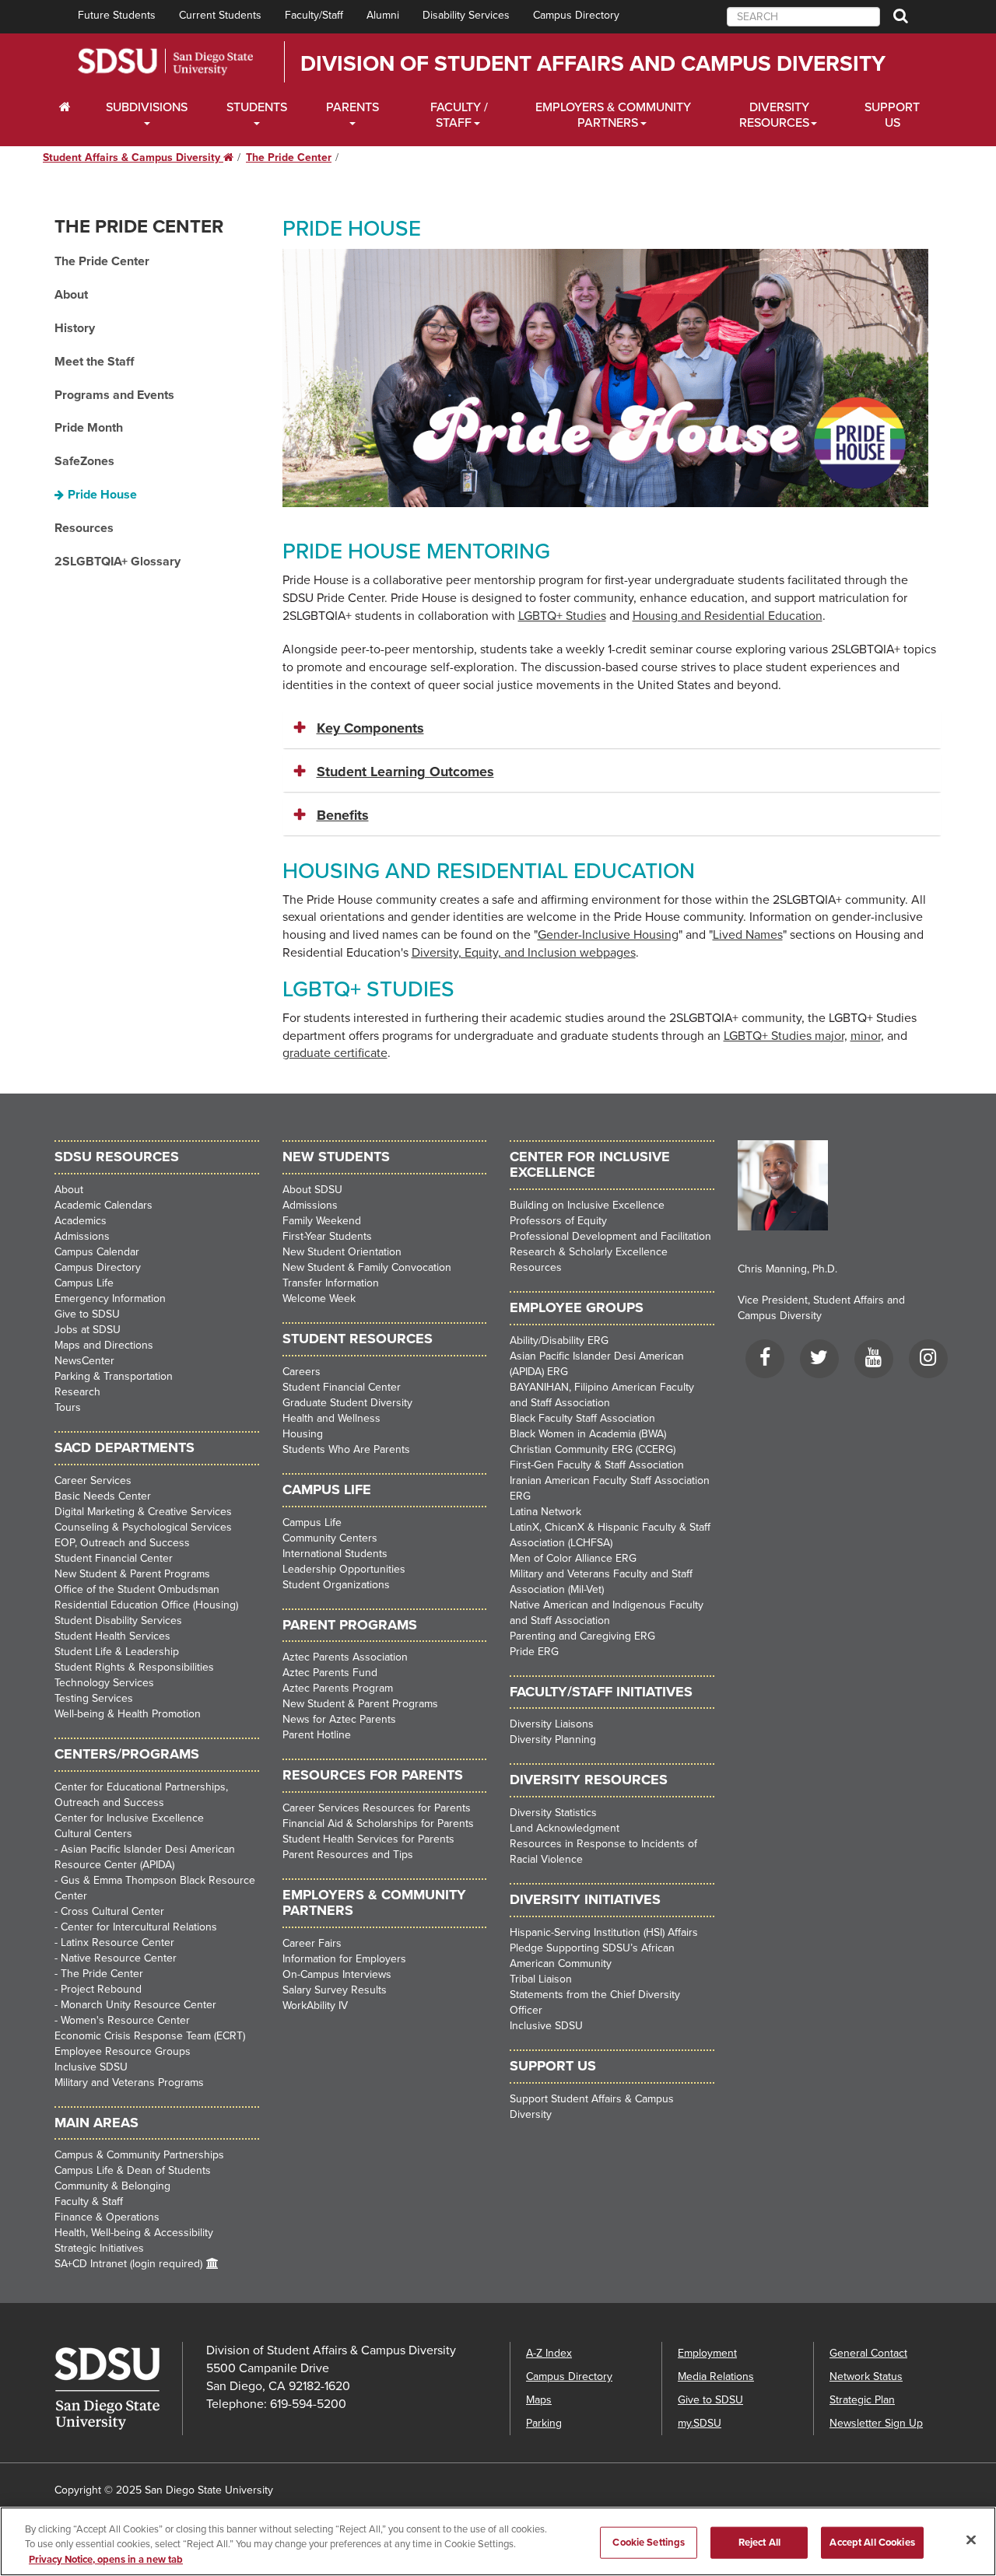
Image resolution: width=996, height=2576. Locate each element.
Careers (302, 1372)
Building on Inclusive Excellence (587, 1205)
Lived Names (748, 935)
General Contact (868, 2353)
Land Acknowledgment (565, 1828)
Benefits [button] (343, 815)
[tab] (612, 729)
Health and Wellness (331, 1418)
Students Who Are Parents (346, 1449)
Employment (707, 2353)
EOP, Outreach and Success (122, 1543)
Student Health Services (112, 1636)
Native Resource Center (119, 1958)
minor (866, 1036)
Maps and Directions (104, 1345)
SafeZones (84, 461)
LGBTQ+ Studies (562, 616)
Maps (539, 2400)
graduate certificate (335, 1053)
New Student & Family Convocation (367, 1267)
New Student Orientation (342, 1252)
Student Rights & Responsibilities (134, 1667)
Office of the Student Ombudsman (137, 1589)
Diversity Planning (553, 1739)
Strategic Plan (862, 2400)
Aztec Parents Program (338, 1688)
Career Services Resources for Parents (377, 1808)
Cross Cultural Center (112, 1911)
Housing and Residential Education (728, 616)
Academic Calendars (103, 1205)
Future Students (117, 15)
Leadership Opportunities (344, 1569)
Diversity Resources (774, 115)
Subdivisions (147, 107)
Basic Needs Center (103, 1496)
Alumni (383, 15)
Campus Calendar (97, 1252)
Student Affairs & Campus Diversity (138, 157)
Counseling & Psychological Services (143, 1527)
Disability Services (466, 15)
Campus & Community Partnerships (139, 2155)
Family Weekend (322, 1221)
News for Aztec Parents (339, 1719)
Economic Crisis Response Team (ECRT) (150, 2036)
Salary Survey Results (335, 1990)
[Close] (971, 2539)
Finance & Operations (107, 2217)
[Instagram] (928, 1361)
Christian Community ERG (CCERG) (593, 1449)
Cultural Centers (93, 1834)
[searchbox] (803, 17)
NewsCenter (84, 1361)
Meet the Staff (94, 362)
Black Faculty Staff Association (582, 1418)
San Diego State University (165, 62)
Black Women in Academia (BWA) (588, 1434)
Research (77, 1392)
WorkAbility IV (315, 2005)
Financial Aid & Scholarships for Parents (378, 1823)
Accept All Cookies (872, 2542)
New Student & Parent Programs (132, 1574)
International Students (335, 1554)
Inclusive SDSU (91, 2067)
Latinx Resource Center (117, 1942)
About (71, 295)
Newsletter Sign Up (876, 2423)
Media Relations (716, 2376)
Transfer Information (331, 1283)
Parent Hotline (317, 1735)
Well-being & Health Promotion (128, 1714)
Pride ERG (534, 1652)
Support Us (892, 115)
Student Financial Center (114, 1558)
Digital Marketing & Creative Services (143, 1512)
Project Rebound (101, 1989)
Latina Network (545, 1512)
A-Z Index (549, 2353)
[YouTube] (874, 1361)
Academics (81, 1221)
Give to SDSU (87, 1314)
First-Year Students (327, 1236)
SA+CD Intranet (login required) (128, 2264)
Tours (68, 1407)
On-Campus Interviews (337, 1974)
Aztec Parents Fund (330, 1673)
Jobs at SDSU (88, 1330)
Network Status (866, 2376)
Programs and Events (114, 395)
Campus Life (84, 1283)
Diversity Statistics (553, 1813)
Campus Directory (576, 15)
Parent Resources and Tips (348, 1855)
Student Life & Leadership (117, 1652)
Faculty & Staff (89, 2201)
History (75, 328)
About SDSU (312, 1190)
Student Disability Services (118, 1620)
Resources (84, 528)
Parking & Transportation (114, 1376)
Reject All (759, 2542)
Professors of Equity (558, 1221)
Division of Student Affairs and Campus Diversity (593, 64)
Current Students (220, 15)
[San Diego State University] (118, 2389)
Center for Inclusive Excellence (129, 1818)
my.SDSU (700, 2423)
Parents (352, 107)
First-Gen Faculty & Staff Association (597, 1465)
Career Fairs (312, 1943)
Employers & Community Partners (613, 115)
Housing (303, 1434)
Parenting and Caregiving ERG (582, 1636)
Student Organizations (336, 1585)
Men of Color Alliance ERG (573, 1558)
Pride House (102, 495)
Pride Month (89, 428)
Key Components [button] (370, 728)
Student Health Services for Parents (368, 1839)
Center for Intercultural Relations (139, 1927)
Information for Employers (344, 1959)
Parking (544, 2423)
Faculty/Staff (314, 15)
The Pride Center (289, 157)
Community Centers (330, 1538)
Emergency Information (110, 1298)
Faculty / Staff (459, 115)
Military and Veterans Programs (129, 2082)
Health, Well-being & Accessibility (134, 2233)
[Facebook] (765, 1361)
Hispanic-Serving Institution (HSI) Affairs (604, 1932)
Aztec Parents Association (345, 1657)
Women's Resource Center (125, 2020)
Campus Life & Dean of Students (133, 2170)
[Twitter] (819, 1361)
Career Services (93, 1480)
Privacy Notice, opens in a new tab (106, 2560)
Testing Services (94, 1698)
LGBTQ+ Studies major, (786, 1036)
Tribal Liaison (541, 1979)
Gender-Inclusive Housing (608, 935)
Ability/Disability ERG (559, 1340)
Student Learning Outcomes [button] (405, 772)
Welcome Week (319, 1298)
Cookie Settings (649, 2542)
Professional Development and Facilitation (610, 1236)
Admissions (82, 1236)
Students (257, 107)
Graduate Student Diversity (347, 1403)
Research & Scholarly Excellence (589, 1252)
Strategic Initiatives (99, 2248)
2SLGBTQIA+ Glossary (117, 562)
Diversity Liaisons (552, 1724)
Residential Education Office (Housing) (146, 1605)
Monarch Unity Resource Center (139, 2005)
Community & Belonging (112, 2186)
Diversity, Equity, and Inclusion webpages (524, 953)
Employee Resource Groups (123, 2051)
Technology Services (104, 1683)
